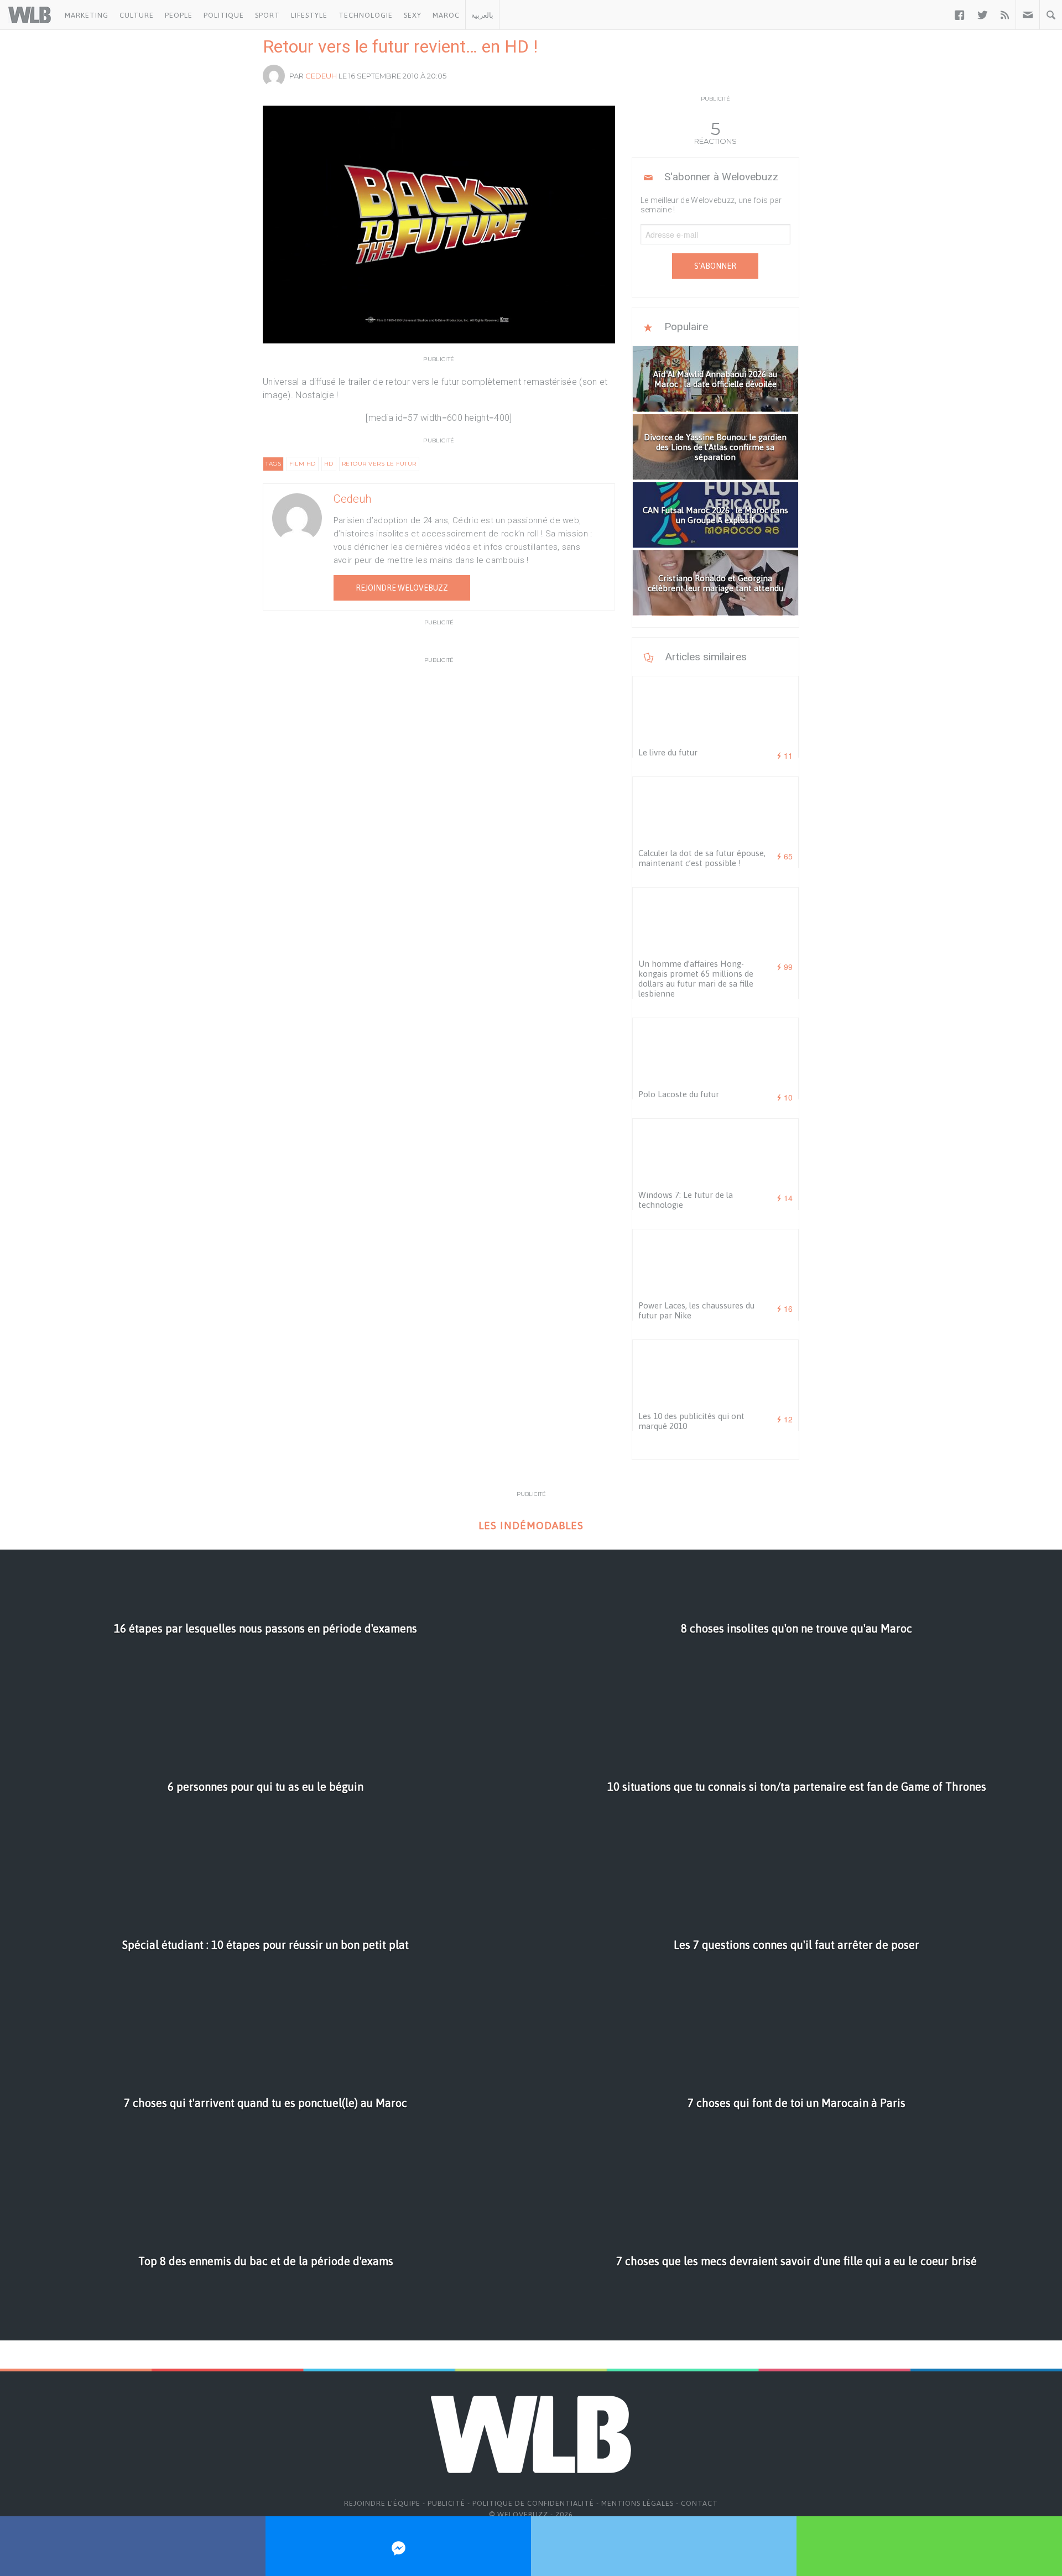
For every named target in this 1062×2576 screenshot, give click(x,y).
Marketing (87, 15)
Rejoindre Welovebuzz (402, 588)
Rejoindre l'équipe (382, 2503)
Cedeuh (321, 76)
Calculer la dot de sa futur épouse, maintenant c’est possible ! (702, 858)
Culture (137, 15)
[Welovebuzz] (30, 15)
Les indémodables (531, 1526)
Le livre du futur (668, 752)
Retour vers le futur (379, 464)
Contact (699, 2503)
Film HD (303, 464)
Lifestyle (309, 15)
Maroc (446, 15)
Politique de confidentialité (533, 2503)
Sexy (413, 15)
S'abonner (715, 266)
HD (329, 464)
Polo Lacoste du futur (679, 1094)
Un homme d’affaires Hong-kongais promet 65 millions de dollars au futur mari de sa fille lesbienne (696, 979)
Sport (267, 15)
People (179, 15)
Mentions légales (637, 2503)
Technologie (366, 15)
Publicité (446, 2503)
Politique (224, 15)
